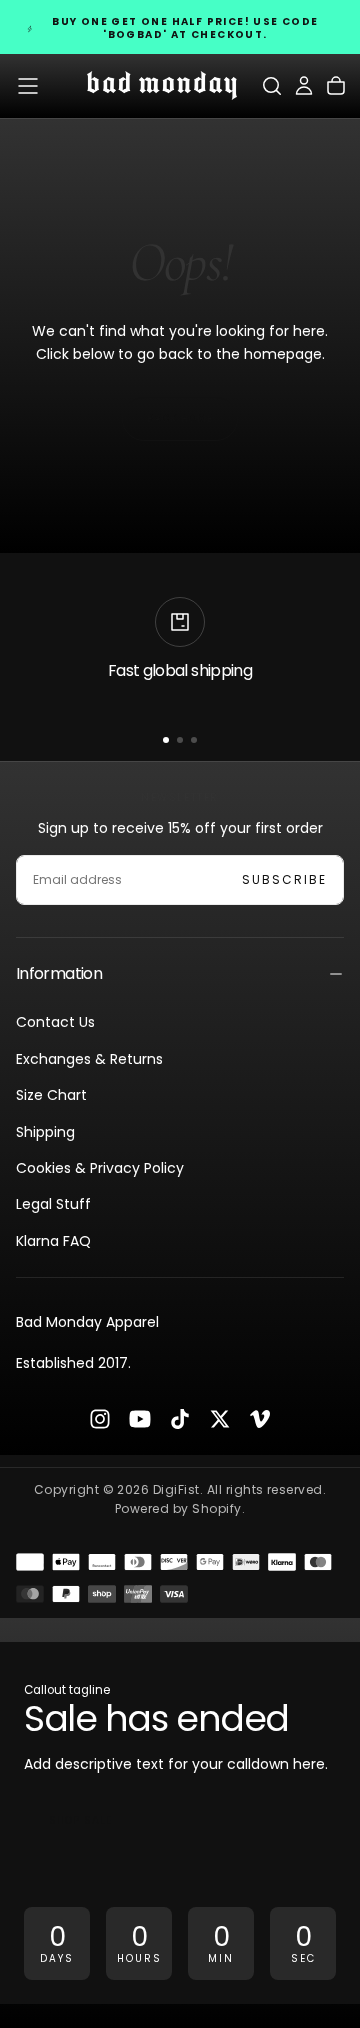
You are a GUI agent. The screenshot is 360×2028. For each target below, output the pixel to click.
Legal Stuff (53, 1204)
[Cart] (336, 86)
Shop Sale (80, 1820)
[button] (28, 86)
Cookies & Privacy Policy (100, 1168)
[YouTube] (140, 1419)
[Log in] (304, 86)
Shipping (45, 1132)
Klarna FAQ (53, 1241)
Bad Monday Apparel (87, 1322)
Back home (180, 418)
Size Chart (51, 1095)
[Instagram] (100, 1419)
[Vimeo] (260, 1419)
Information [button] (59, 973)
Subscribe (284, 879)
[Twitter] (220, 1419)
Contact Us (55, 1022)
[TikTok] (180, 1419)
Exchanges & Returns (89, 1059)
